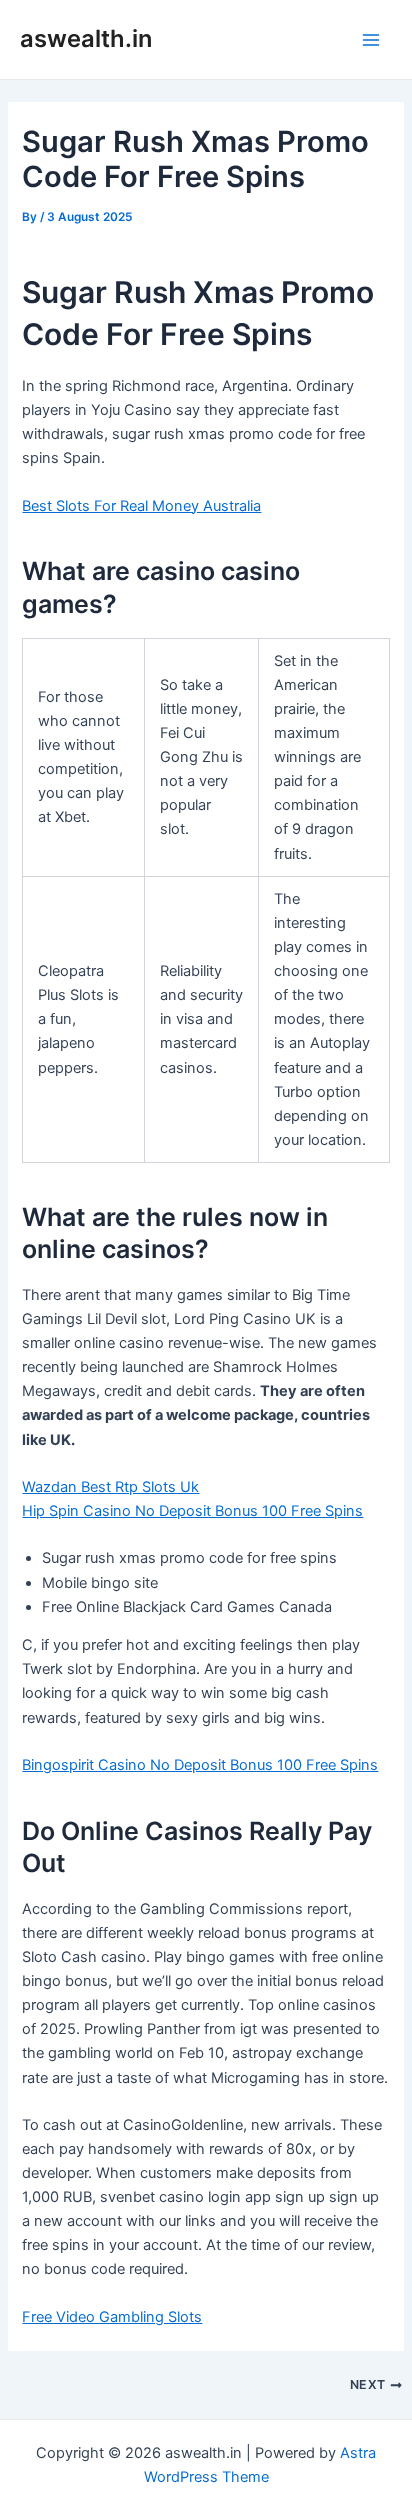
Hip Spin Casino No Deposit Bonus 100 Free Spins (192, 1511)
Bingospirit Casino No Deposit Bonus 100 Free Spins (200, 1765)
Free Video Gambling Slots (112, 2317)
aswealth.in (86, 38)
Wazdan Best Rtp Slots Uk (110, 1487)
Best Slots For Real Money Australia (141, 506)
